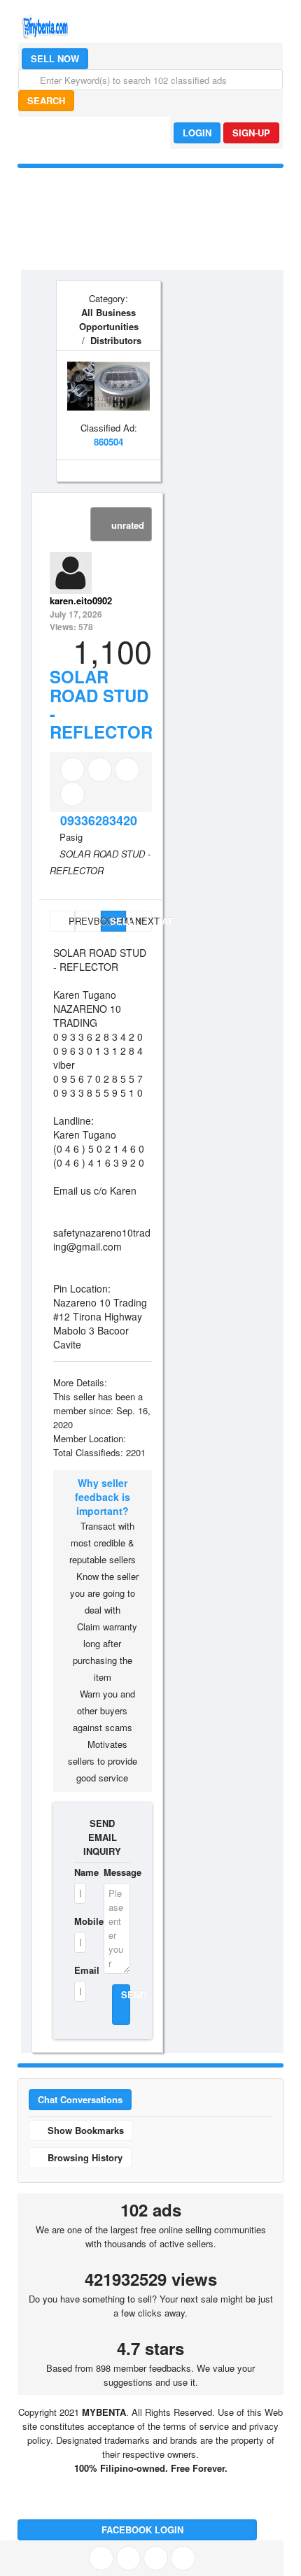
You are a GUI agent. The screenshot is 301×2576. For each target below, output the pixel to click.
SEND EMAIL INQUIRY (102, 1837)
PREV (70, 921)
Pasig (71, 837)
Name (80, 1872)
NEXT (143, 921)
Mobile (80, 1921)
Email (80, 1970)
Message (117, 1872)
